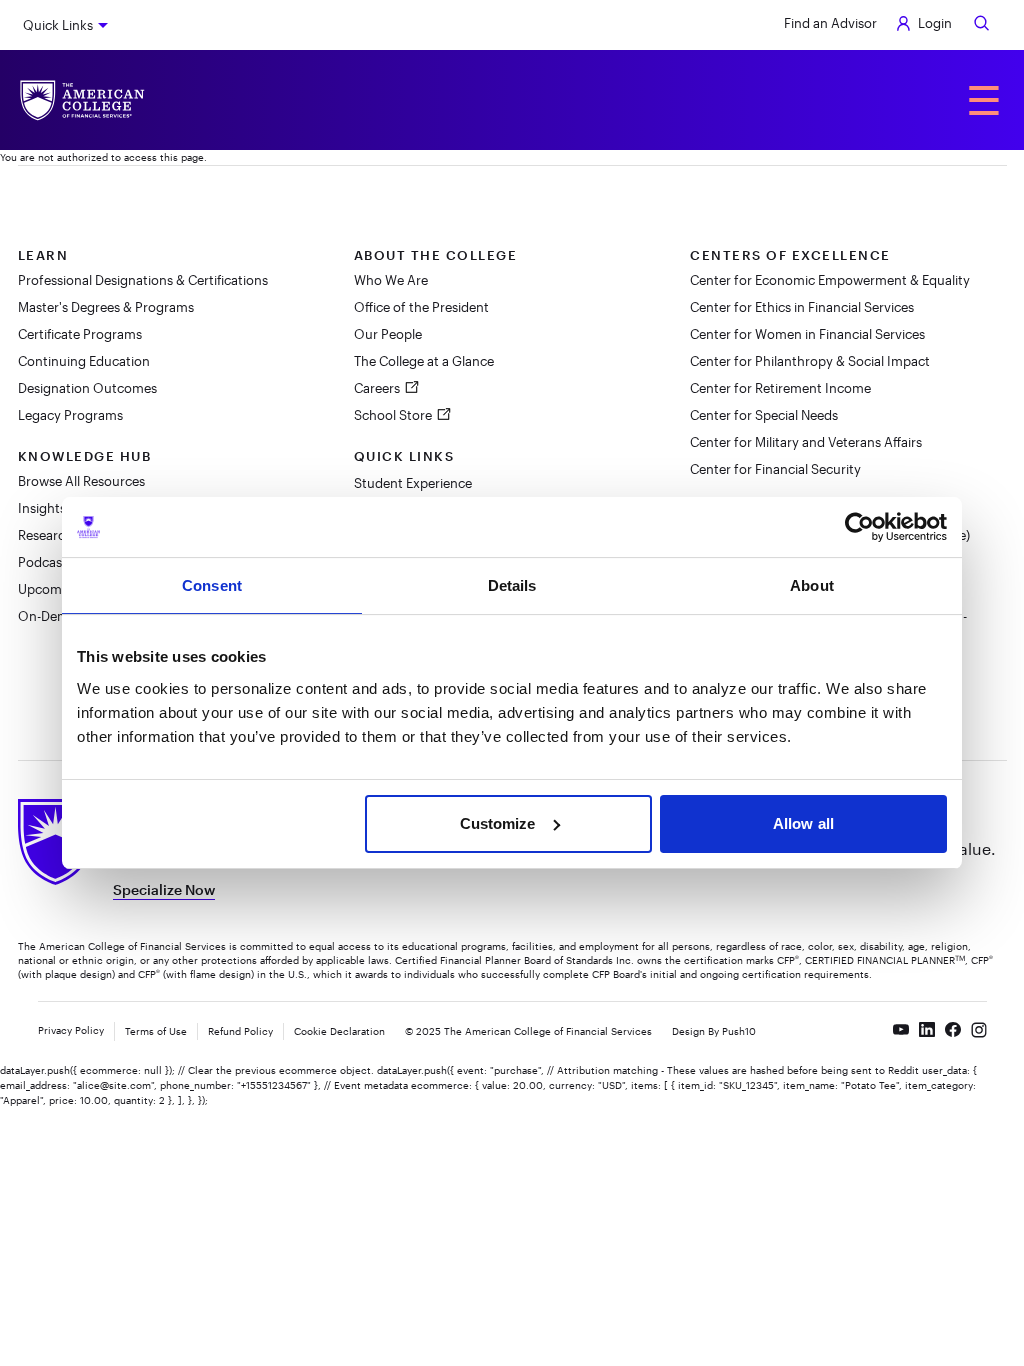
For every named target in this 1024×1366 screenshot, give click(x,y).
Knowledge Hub (85, 456)
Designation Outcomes (87, 388)
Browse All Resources (81, 481)
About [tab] (812, 585)
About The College (436, 255)
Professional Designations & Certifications (143, 280)
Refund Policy (240, 1031)
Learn (43, 255)
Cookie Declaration (339, 1031)
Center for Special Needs (764, 415)
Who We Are (391, 280)
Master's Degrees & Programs (106, 307)
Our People (388, 334)
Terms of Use (156, 1031)
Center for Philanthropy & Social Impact (810, 361)
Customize (498, 823)
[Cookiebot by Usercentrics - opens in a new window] (859, 527)
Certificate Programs (80, 334)
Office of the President (421, 307)
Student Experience (413, 483)
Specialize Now (164, 889)
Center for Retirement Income (780, 388)
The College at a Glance (424, 361)
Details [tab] (512, 585)
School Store (394, 415)
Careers (378, 388)
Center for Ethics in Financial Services (802, 307)
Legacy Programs (70, 415)
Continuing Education (84, 361)
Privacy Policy (71, 1030)
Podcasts (45, 562)
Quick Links (58, 25)
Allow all (803, 823)
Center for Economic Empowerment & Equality (830, 280)
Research (45, 535)
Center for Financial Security (775, 469)
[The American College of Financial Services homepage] (82, 100)
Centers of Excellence (790, 255)
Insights (42, 508)
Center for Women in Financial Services (807, 334)
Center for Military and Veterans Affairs (806, 442)
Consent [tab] (212, 585)
